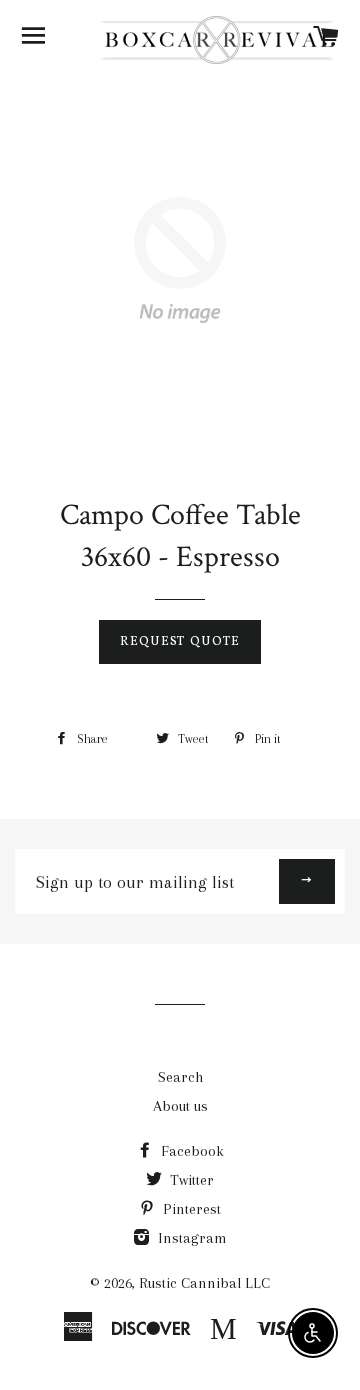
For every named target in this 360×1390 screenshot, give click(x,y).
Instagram (190, 1238)
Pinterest (190, 1209)
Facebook (190, 1151)
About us (180, 1106)
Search (180, 1077)
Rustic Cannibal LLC (204, 1283)
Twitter (190, 1180)
